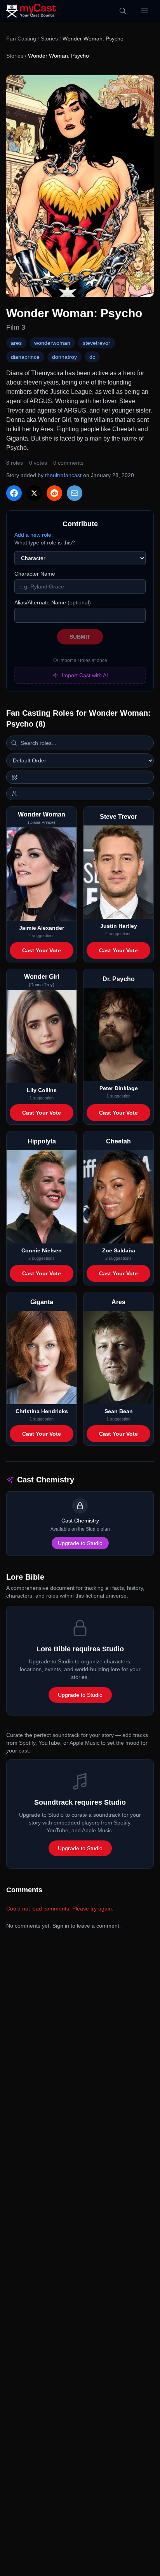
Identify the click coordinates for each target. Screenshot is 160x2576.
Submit (80, 637)
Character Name (35, 574)
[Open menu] (144, 11)
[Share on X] (34, 493)
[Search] (123, 11)
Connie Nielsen (42, 1250)
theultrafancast (63, 475)
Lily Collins (42, 1090)
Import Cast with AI (85, 675)
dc (92, 357)
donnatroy (64, 357)
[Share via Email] (75, 493)
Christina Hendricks (42, 1411)
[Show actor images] (80, 794)
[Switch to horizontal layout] (80, 777)
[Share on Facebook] (14, 493)
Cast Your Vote (42, 950)
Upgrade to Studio (80, 1543)
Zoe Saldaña (119, 1250)
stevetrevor (97, 343)
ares (16, 343)
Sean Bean (119, 1411)
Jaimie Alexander (42, 928)
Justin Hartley (119, 926)
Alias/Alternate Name (53, 602)
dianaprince (25, 357)
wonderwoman (52, 343)
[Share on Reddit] (54, 493)
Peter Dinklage (119, 1088)
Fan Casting (21, 39)
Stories (49, 39)
